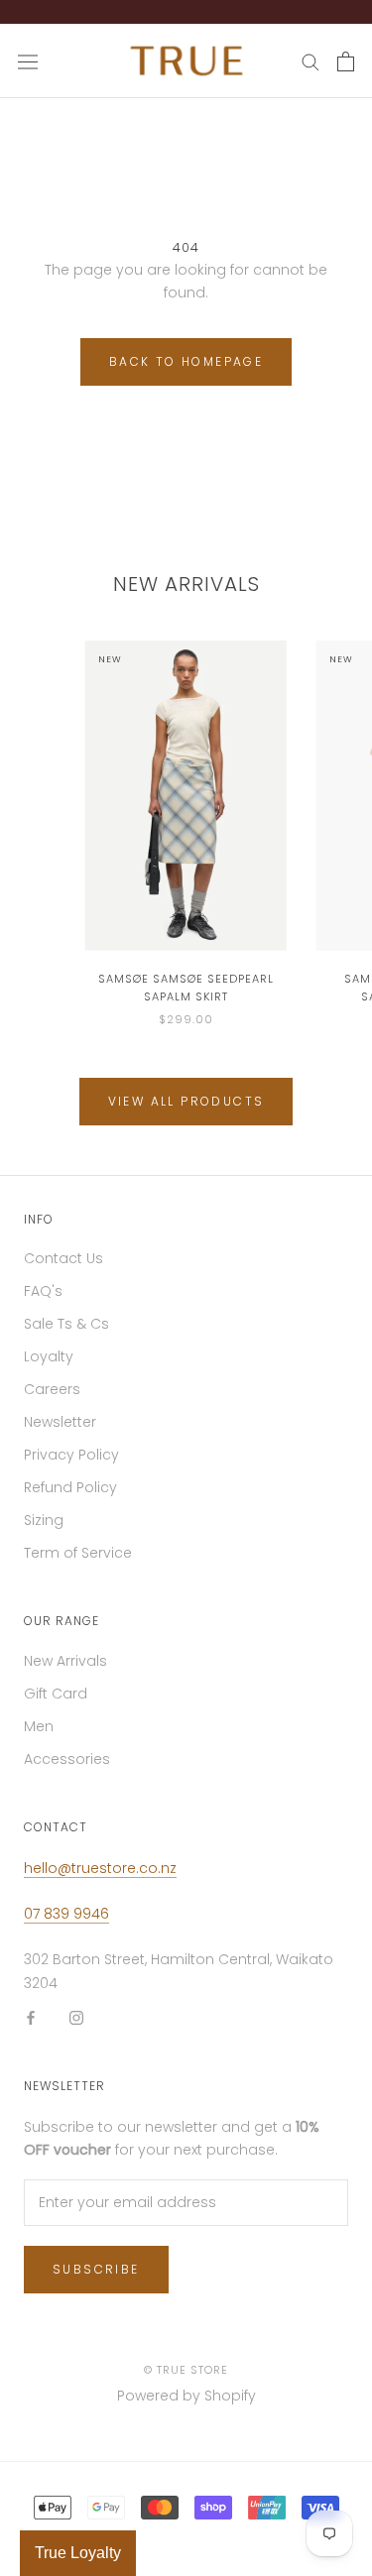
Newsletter (60, 1432)
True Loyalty (78, 2553)
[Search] (310, 71)
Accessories (67, 1769)
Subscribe (96, 2279)
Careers (52, 1399)
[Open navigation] (28, 71)
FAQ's (43, 1301)
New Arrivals (65, 1671)
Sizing (44, 1530)
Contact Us (63, 1268)
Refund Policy (70, 1497)
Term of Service (78, 1563)
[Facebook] (31, 2027)
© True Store (186, 2380)
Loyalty (49, 1366)
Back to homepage (186, 371)
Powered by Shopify (186, 2405)
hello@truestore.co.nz (100, 1878)
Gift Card (56, 1703)
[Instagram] (76, 2027)
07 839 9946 (66, 1924)
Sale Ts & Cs (66, 1334)
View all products (186, 1111)
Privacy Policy (71, 1464)
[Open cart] (346, 71)
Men (39, 1736)
